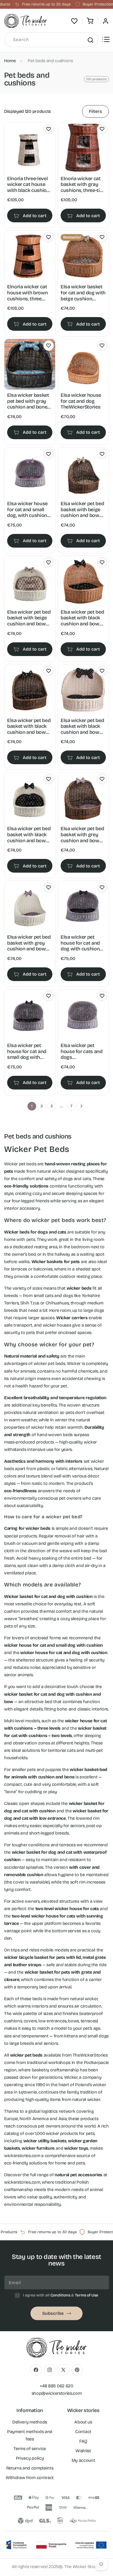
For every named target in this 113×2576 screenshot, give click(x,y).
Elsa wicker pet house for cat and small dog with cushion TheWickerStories (27, 1052)
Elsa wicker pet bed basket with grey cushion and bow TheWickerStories (82, 835)
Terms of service (30, 2449)
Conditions (60, 2295)
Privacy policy (30, 2458)
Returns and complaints (30, 2468)
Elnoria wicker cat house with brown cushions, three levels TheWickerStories (27, 293)
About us (83, 2422)
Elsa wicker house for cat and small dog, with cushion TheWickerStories (27, 510)
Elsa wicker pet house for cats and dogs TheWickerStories (82, 1052)
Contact (83, 2432)
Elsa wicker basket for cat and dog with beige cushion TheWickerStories (83, 293)
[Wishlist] (74, 21)
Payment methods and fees (30, 2435)
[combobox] (51, 40)
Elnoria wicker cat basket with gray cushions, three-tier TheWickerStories (82, 185)
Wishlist (83, 2451)
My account (83, 2460)
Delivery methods (30, 2422)
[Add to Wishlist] (49, 129)
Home (10, 61)
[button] (90, 21)
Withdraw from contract (30, 2478)
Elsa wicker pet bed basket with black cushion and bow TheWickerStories (82, 618)
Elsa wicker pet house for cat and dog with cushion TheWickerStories (80, 943)
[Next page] (81, 1106)
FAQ (83, 2441)
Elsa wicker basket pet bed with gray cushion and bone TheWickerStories (28, 401)
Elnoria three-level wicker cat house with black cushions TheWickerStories (30, 185)
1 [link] (32, 1106)
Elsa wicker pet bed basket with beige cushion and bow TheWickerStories (82, 510)
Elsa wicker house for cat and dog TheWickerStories (81, 401)
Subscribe (53, 2313)
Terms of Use (87, 2295)
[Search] (90, 40)
